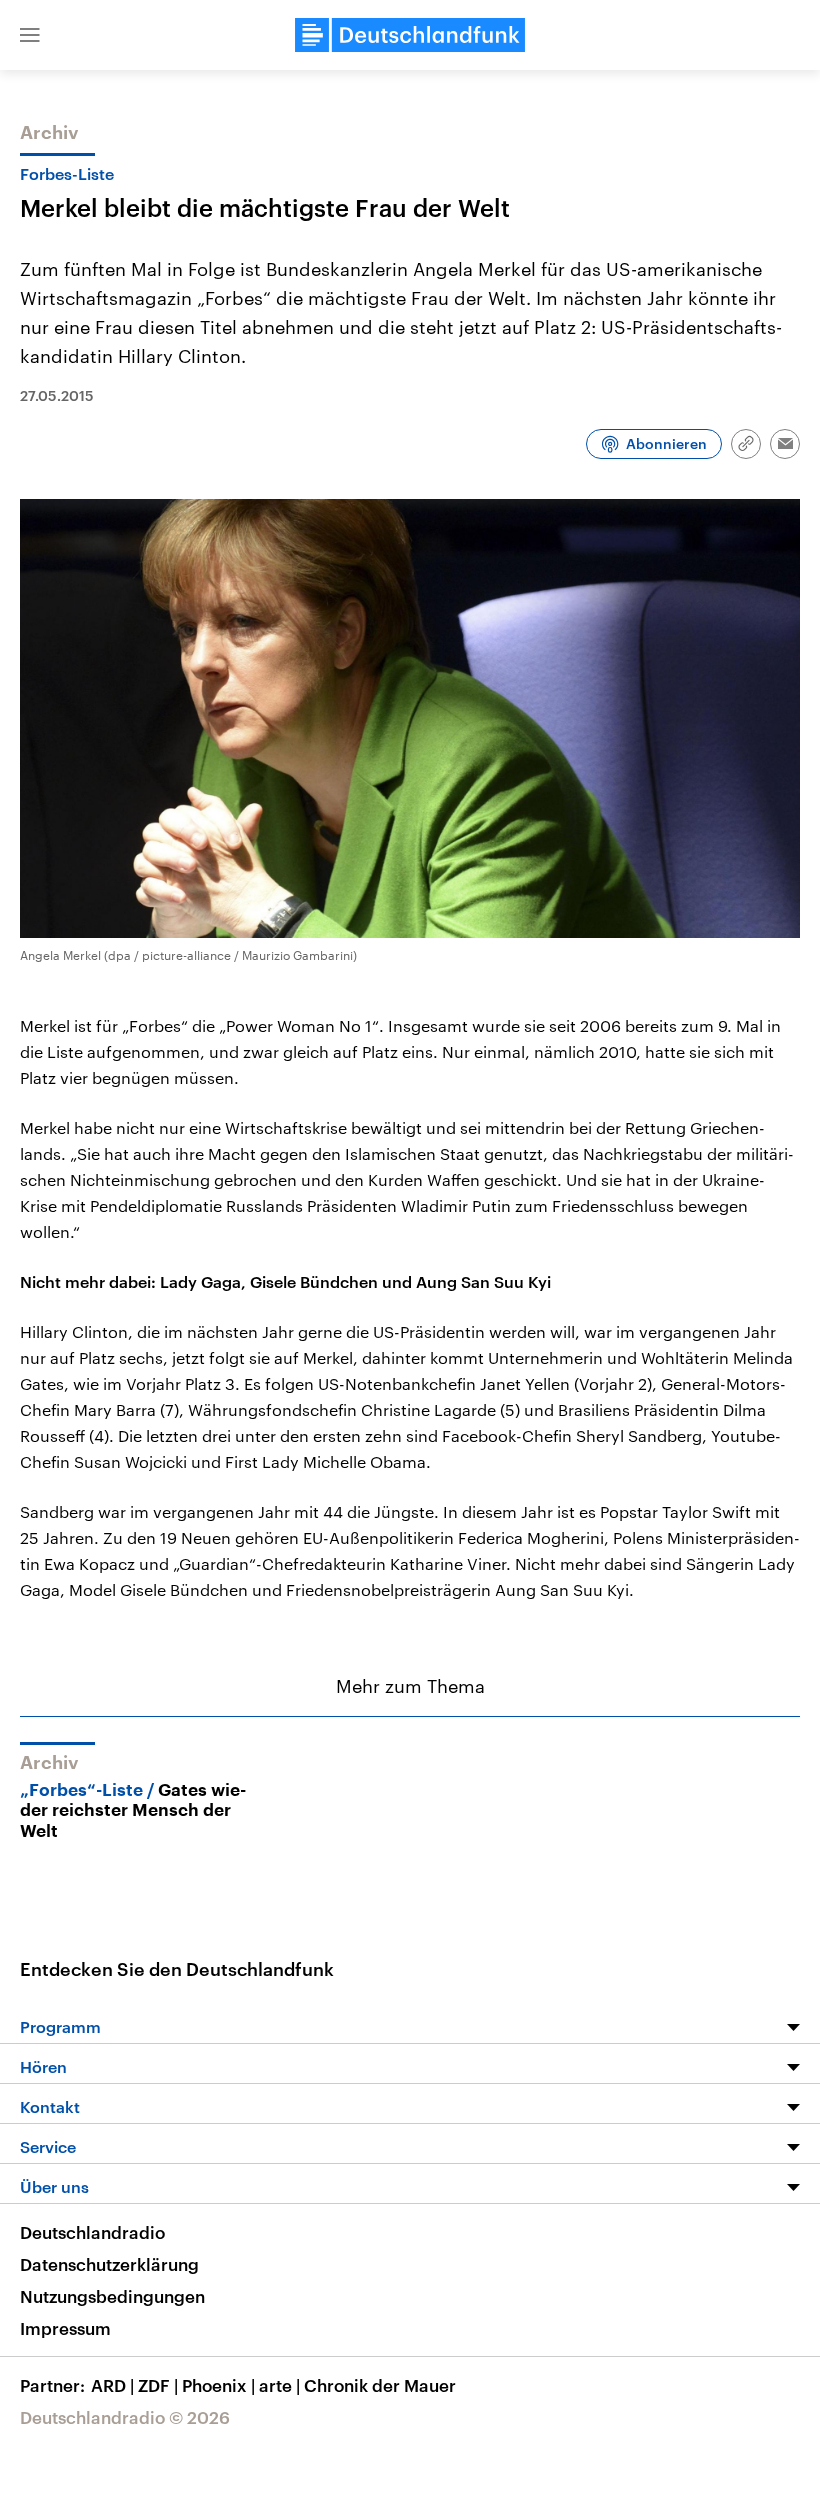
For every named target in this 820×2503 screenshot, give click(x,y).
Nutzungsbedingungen (112, 2296)
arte (279, 2385)
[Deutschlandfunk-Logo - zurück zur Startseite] (410, 35)
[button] (30, 35)
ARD (112, 2385)
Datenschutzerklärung (109, 2264)
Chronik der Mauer (380, 2385)
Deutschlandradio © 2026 (125, 2417)
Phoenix (218, 2385)
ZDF (158, 2385)
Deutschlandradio (92, 2232)
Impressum (65, 2328)
